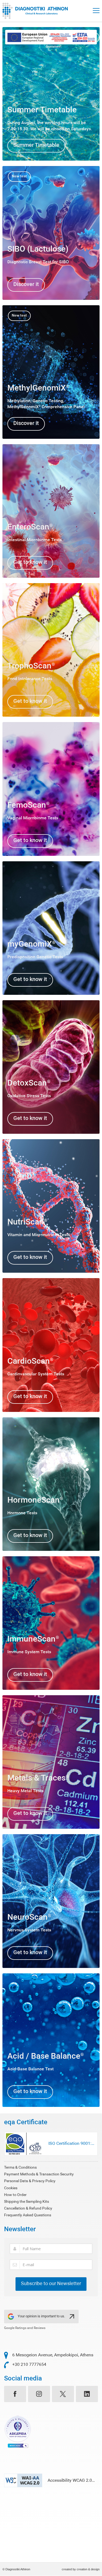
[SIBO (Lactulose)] (51, 233)
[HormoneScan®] (51, 1484)
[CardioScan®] (51, 1345)
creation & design (88, 2569)
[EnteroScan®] (51, 511)
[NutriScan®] (51, 1206)
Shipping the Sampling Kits (27, 2202)
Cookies (11, 2188)
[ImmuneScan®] (51, 1623)
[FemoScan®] (51, 789)
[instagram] (39, 2394)
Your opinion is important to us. (41, 2316)
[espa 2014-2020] (51, 37)
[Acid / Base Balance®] (51, 2040)
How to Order (15, 2195)
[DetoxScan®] (51, 1067)
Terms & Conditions (20, 2168)
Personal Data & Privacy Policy (30, 2181)
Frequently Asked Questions (28, 2215)
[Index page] (36, 11)
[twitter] (63, 2394)
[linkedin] (87, 2394)
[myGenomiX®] (51, 928)
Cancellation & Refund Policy (28, 2209)
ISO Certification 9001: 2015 (73, 2144)
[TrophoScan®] (51, 650)
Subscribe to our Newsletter (51, 2284)
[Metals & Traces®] (51, 1762)
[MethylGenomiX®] (51, 372)
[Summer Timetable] (51, 94)
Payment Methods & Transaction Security (39, 2174)
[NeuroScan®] (51, 1901)
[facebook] (15, 2394)
